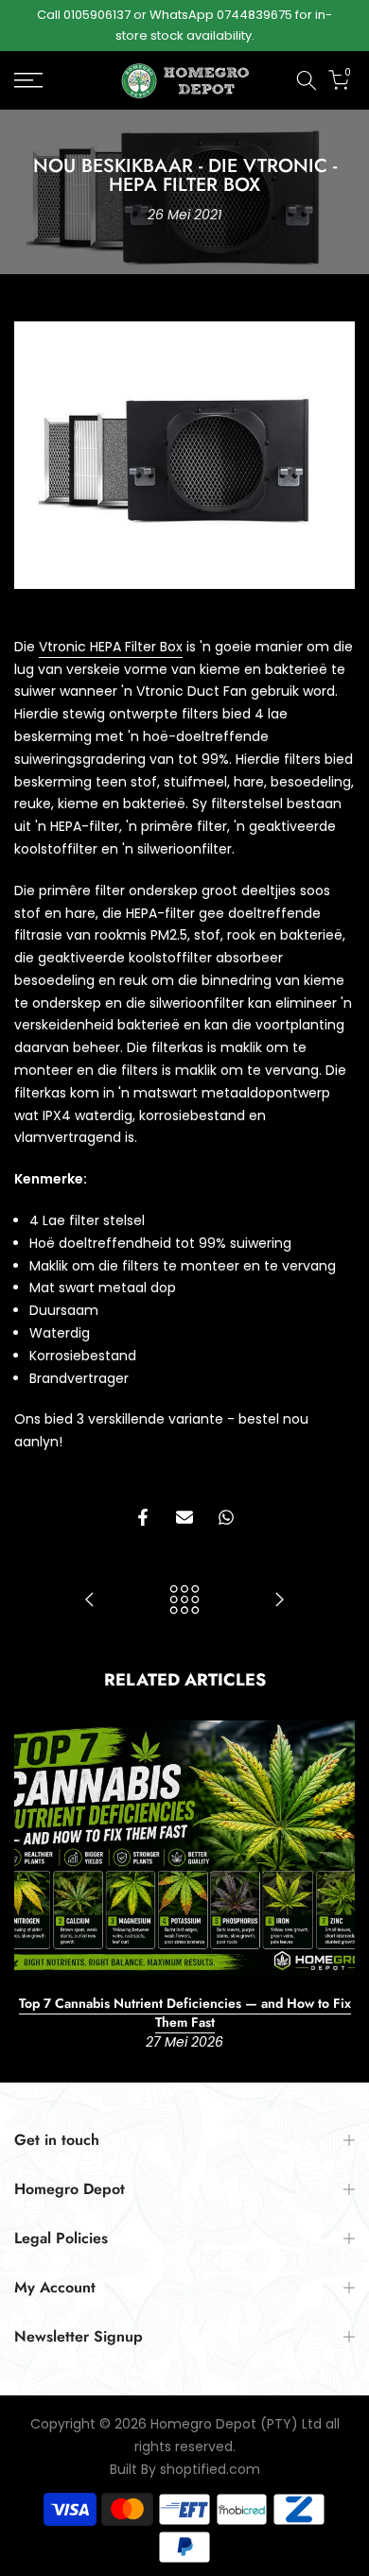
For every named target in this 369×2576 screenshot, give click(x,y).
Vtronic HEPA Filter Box (111, 647)
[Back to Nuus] (184, 1601)
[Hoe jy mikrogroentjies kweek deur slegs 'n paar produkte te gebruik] (90, 1601)
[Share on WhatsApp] (226, 1517)
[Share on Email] (184, 1517)
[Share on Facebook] (143, 1517)
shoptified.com (210, 2470)
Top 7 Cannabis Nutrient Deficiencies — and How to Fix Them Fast (185, 2013)
